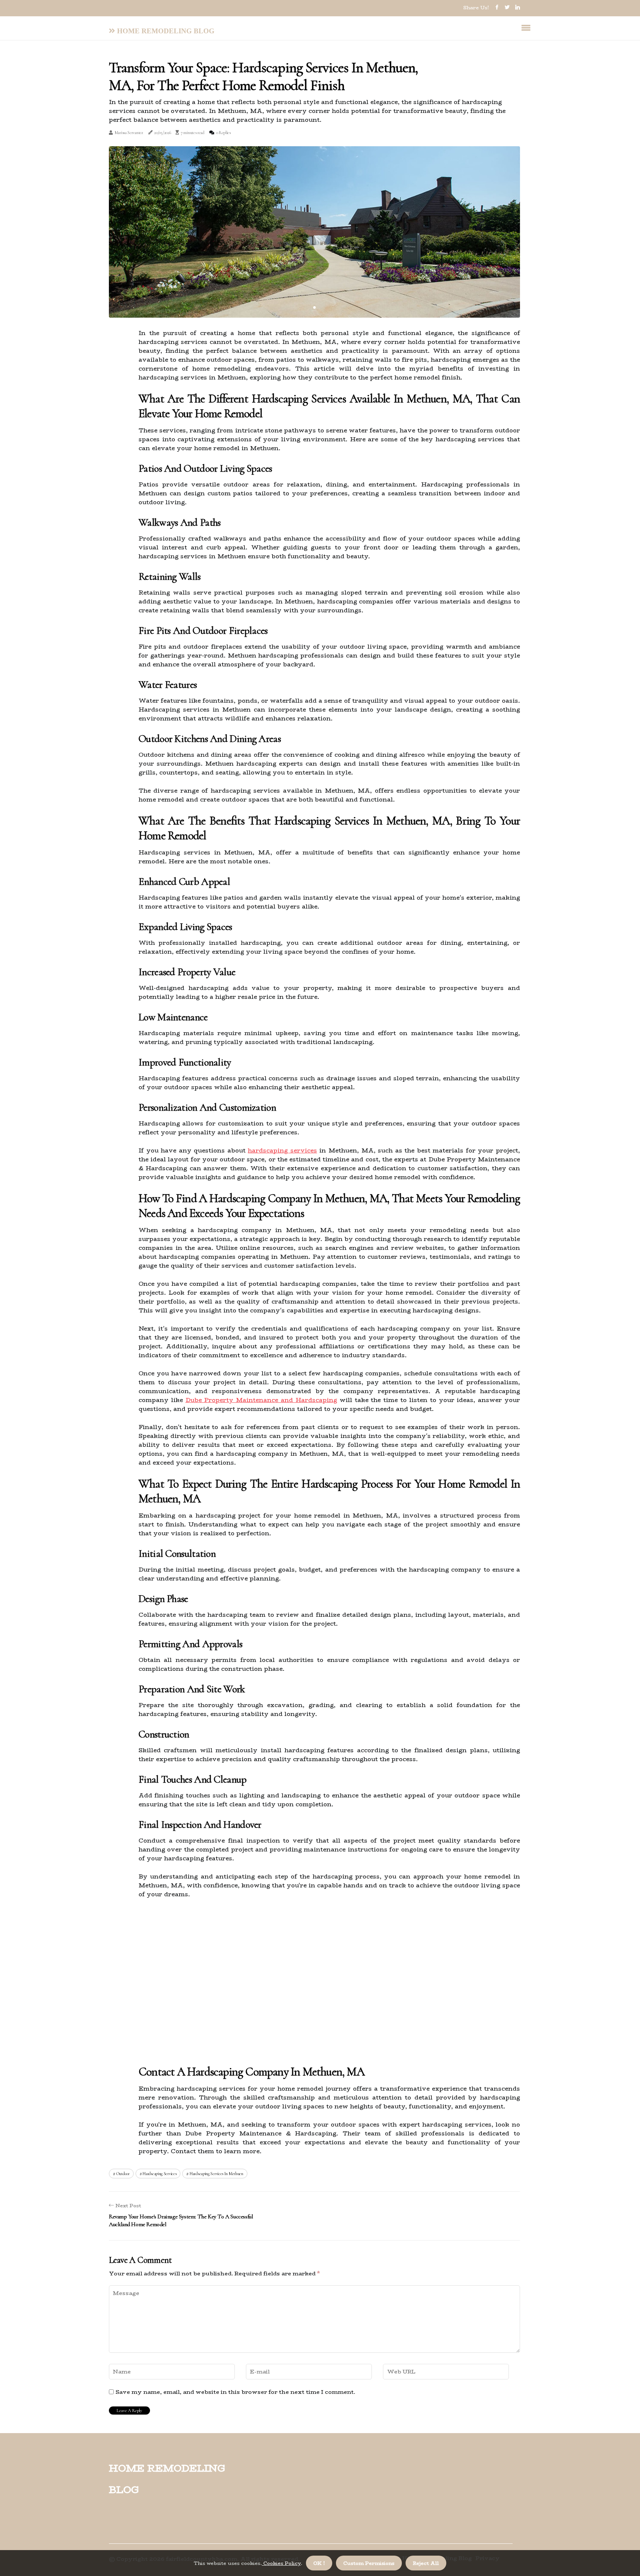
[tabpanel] (314, 232)
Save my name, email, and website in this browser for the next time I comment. (235, 2392)
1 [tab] (315, 307)
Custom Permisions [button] (369, 2563)
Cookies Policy (281, 2563)
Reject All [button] (426, 2563)
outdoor (123, 2174)
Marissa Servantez (129, 133)
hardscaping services (282, 1150)
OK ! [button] (319, 2563)
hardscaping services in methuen (216, 2174)
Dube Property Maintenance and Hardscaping (261, 1400)
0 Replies (224, 133)
